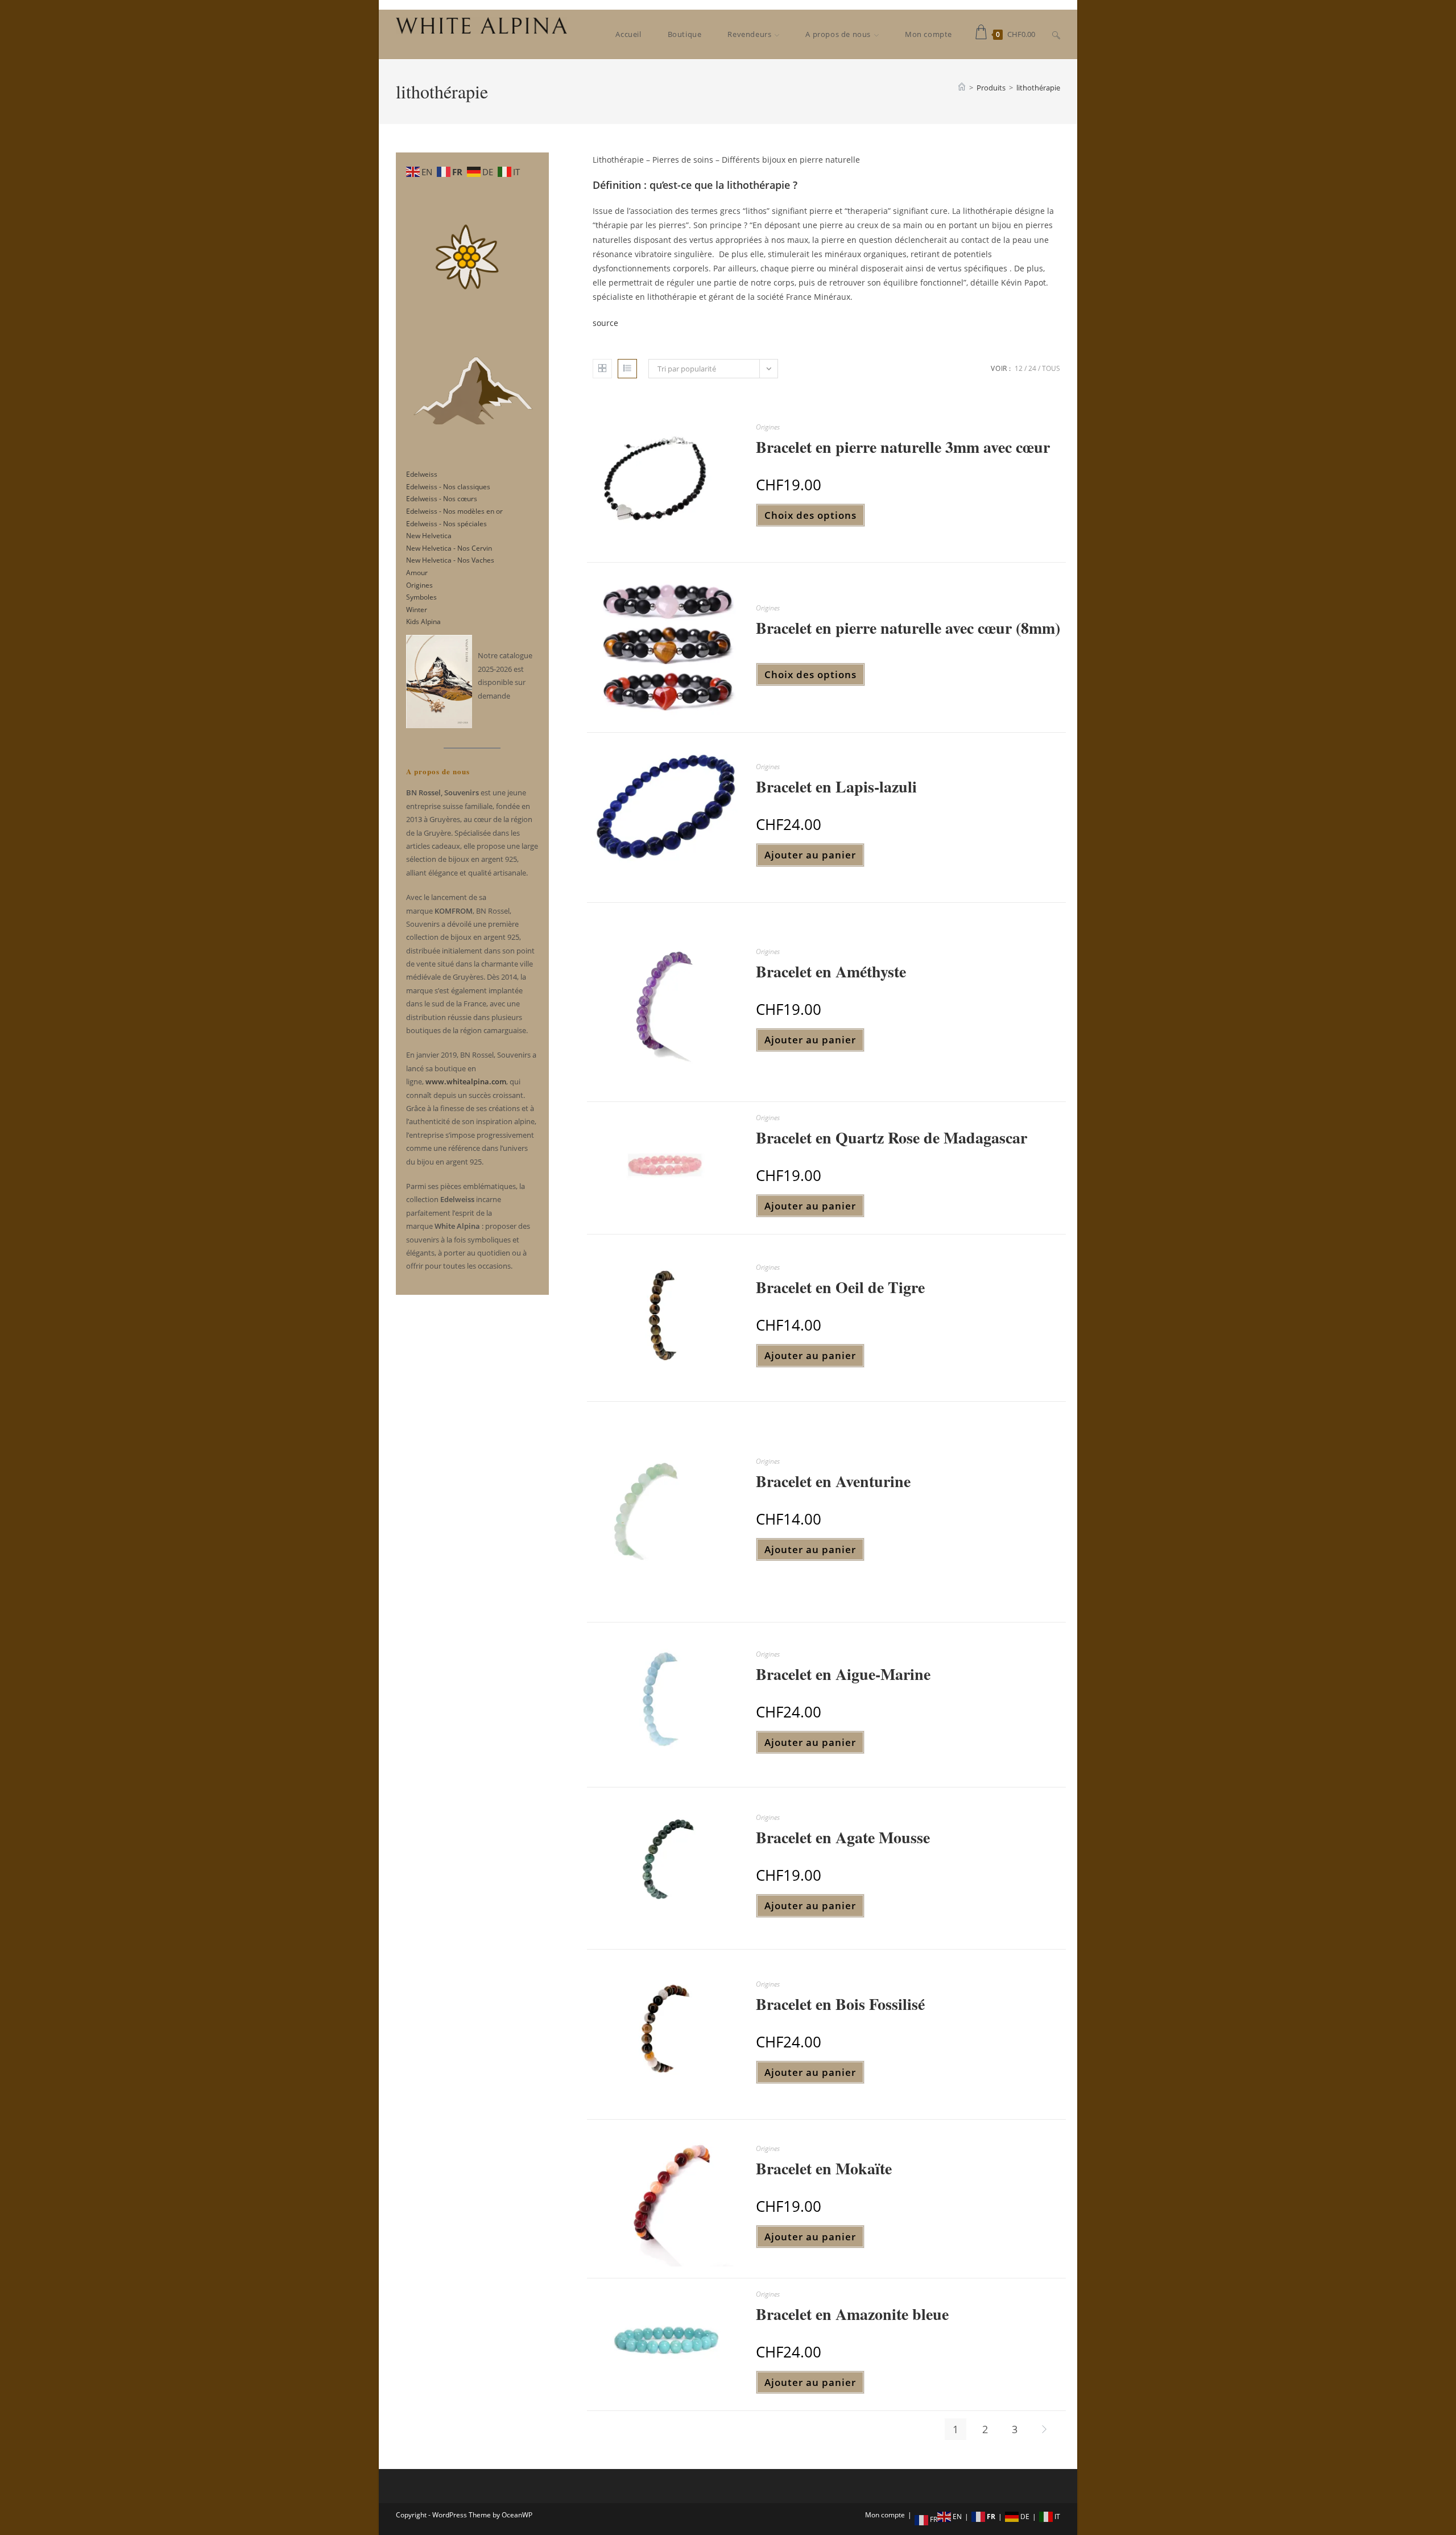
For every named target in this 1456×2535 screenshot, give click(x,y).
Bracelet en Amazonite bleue (852, 2314)
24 (1032, 368)
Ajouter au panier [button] (810, 855)
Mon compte (885, 2515)
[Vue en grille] (602, 369)
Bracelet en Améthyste (831, 971)
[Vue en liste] (627, 369)
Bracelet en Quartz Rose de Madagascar (892, 1138)
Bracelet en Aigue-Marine (843, 1674)
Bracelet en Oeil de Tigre (840, 1287)
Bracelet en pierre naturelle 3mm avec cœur (903, 447)
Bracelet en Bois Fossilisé (840, 2004)
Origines (768, 427)
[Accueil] (962, 88)
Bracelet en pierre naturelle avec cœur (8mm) (908, 628)
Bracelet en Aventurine (833, 1481)
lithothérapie (1038, 88)
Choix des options (810, 515)
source (605, 323)
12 (1019, 368)
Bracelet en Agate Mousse (843, 1837)
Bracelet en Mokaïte (824, 2168)
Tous (1051, 368)
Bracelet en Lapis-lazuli (836, 786)
